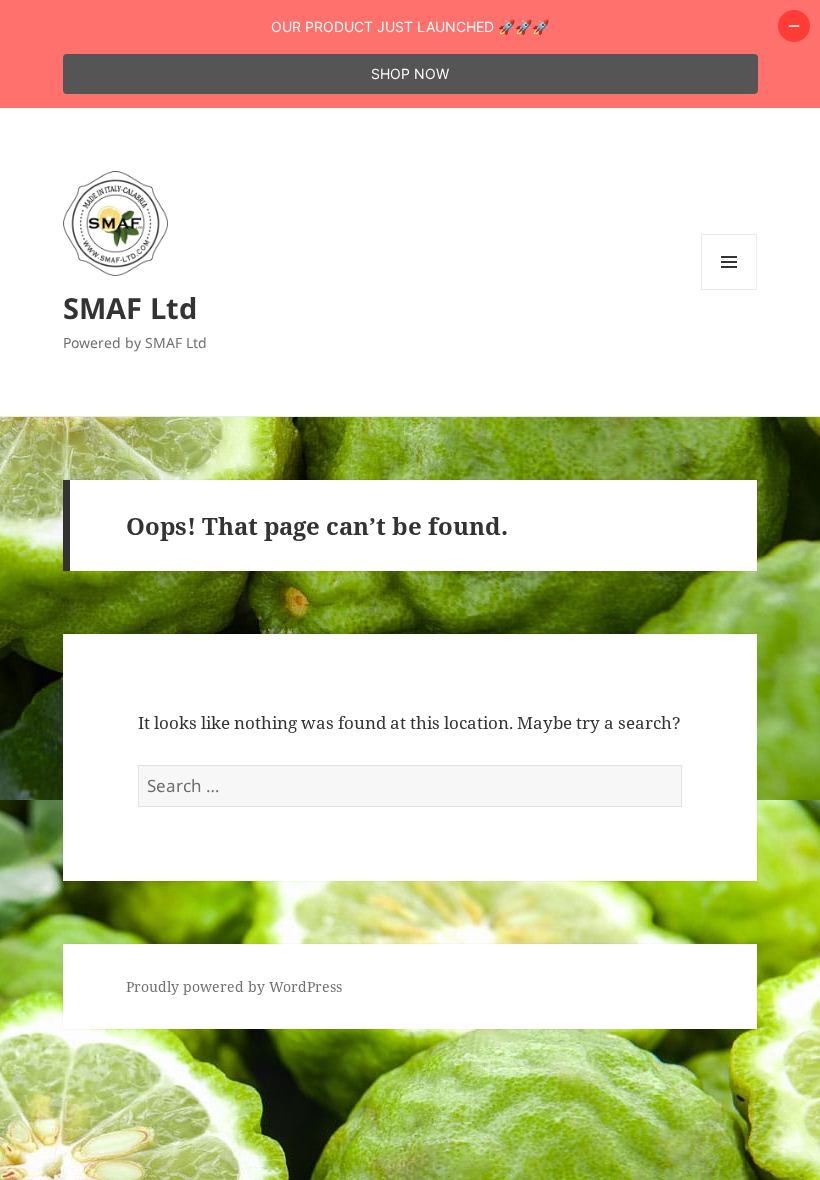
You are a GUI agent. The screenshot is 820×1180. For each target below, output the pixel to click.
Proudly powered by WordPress (234, 986)
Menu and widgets (729, 289)
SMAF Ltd (130, 307)
